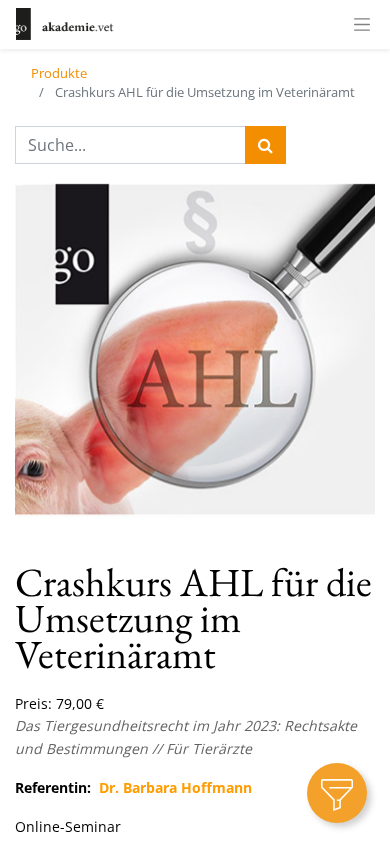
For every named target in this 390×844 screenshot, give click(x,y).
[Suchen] (265, 145)
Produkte (59, 73)
